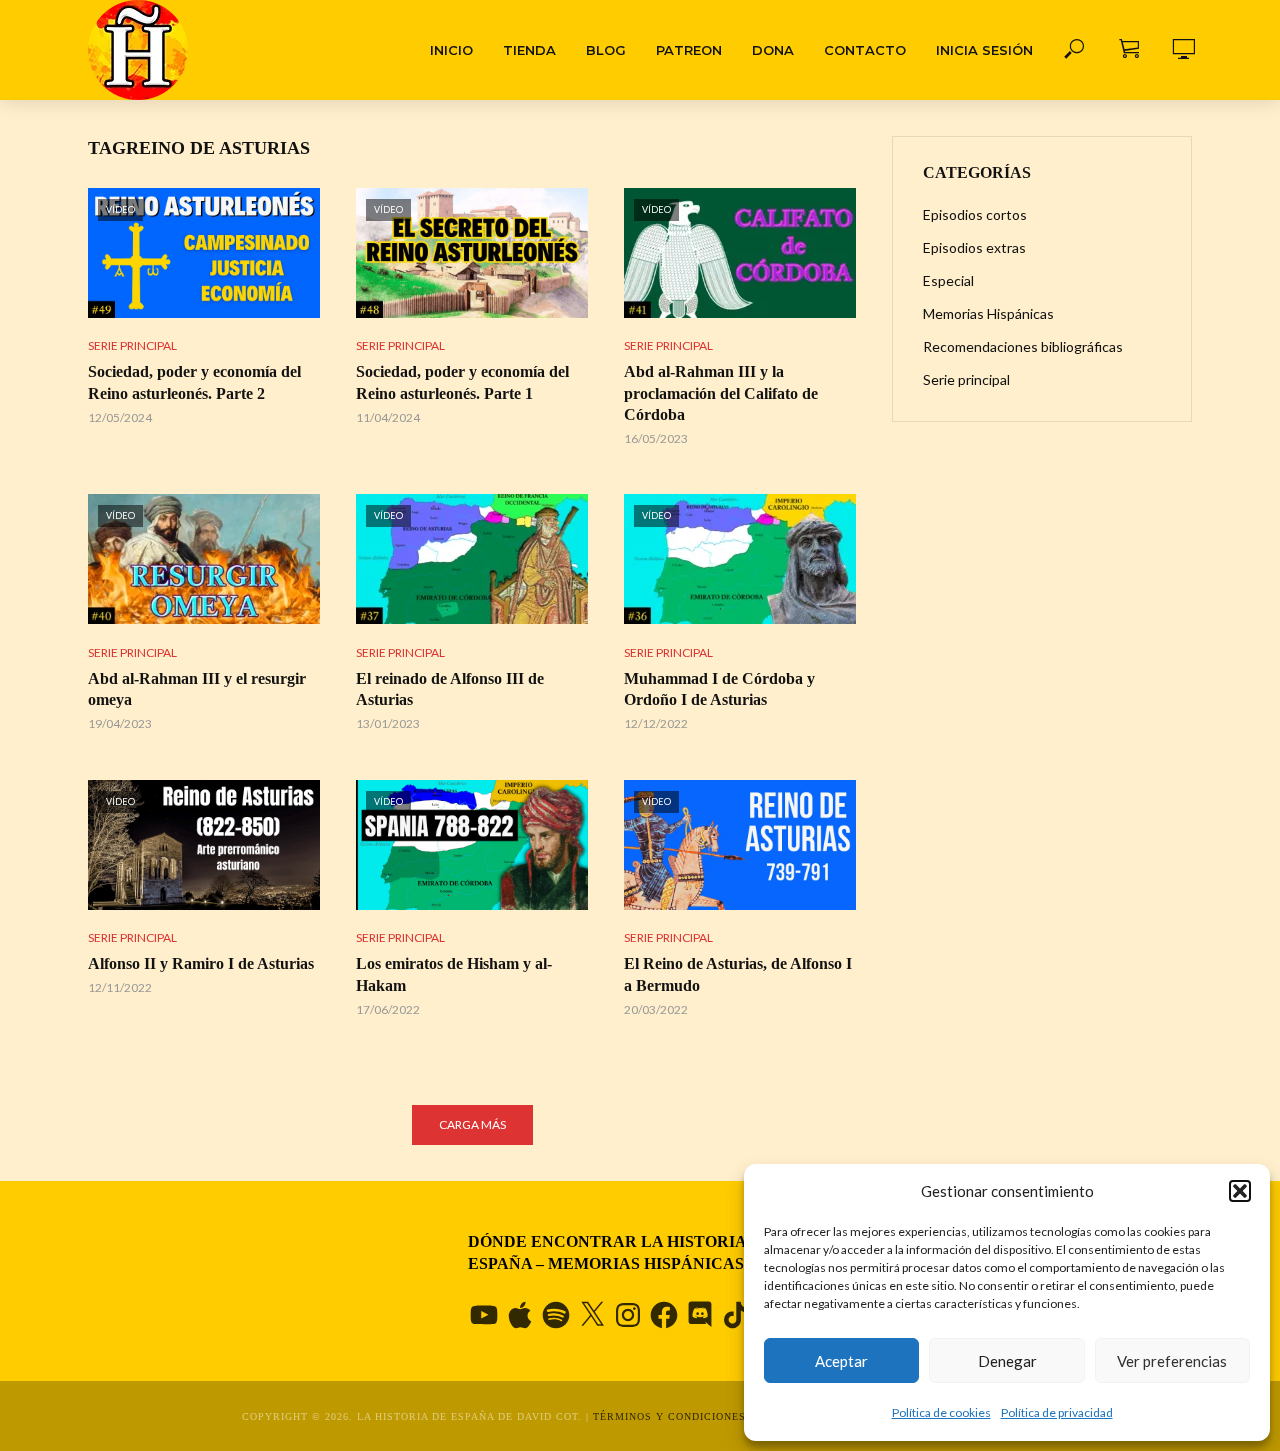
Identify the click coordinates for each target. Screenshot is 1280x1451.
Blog (606, 50)
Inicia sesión (984, 50)
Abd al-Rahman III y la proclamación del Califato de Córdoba (721, 393)
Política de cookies (941, 1412)
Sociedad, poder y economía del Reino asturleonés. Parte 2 (194, 382)
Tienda (529, 50)
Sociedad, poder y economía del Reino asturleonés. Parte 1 (462, 382)
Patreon (689, 50)
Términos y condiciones (669, 1416)
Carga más (472, 1124)
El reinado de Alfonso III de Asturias (450, 689)
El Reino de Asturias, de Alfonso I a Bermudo (738, 974)
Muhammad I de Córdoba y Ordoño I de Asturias (719, 689)
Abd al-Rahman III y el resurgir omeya (197, 689)
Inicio (451, 50)
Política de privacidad (1057, 1412)
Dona (773, 50)
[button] (1240, 1191)
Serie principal (132, 345)
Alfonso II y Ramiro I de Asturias (201, 963)
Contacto (865, 50)
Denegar (1007, 1361)
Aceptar (841, 1361)
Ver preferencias (1172, 1361)
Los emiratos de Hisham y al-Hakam (454, 974)
